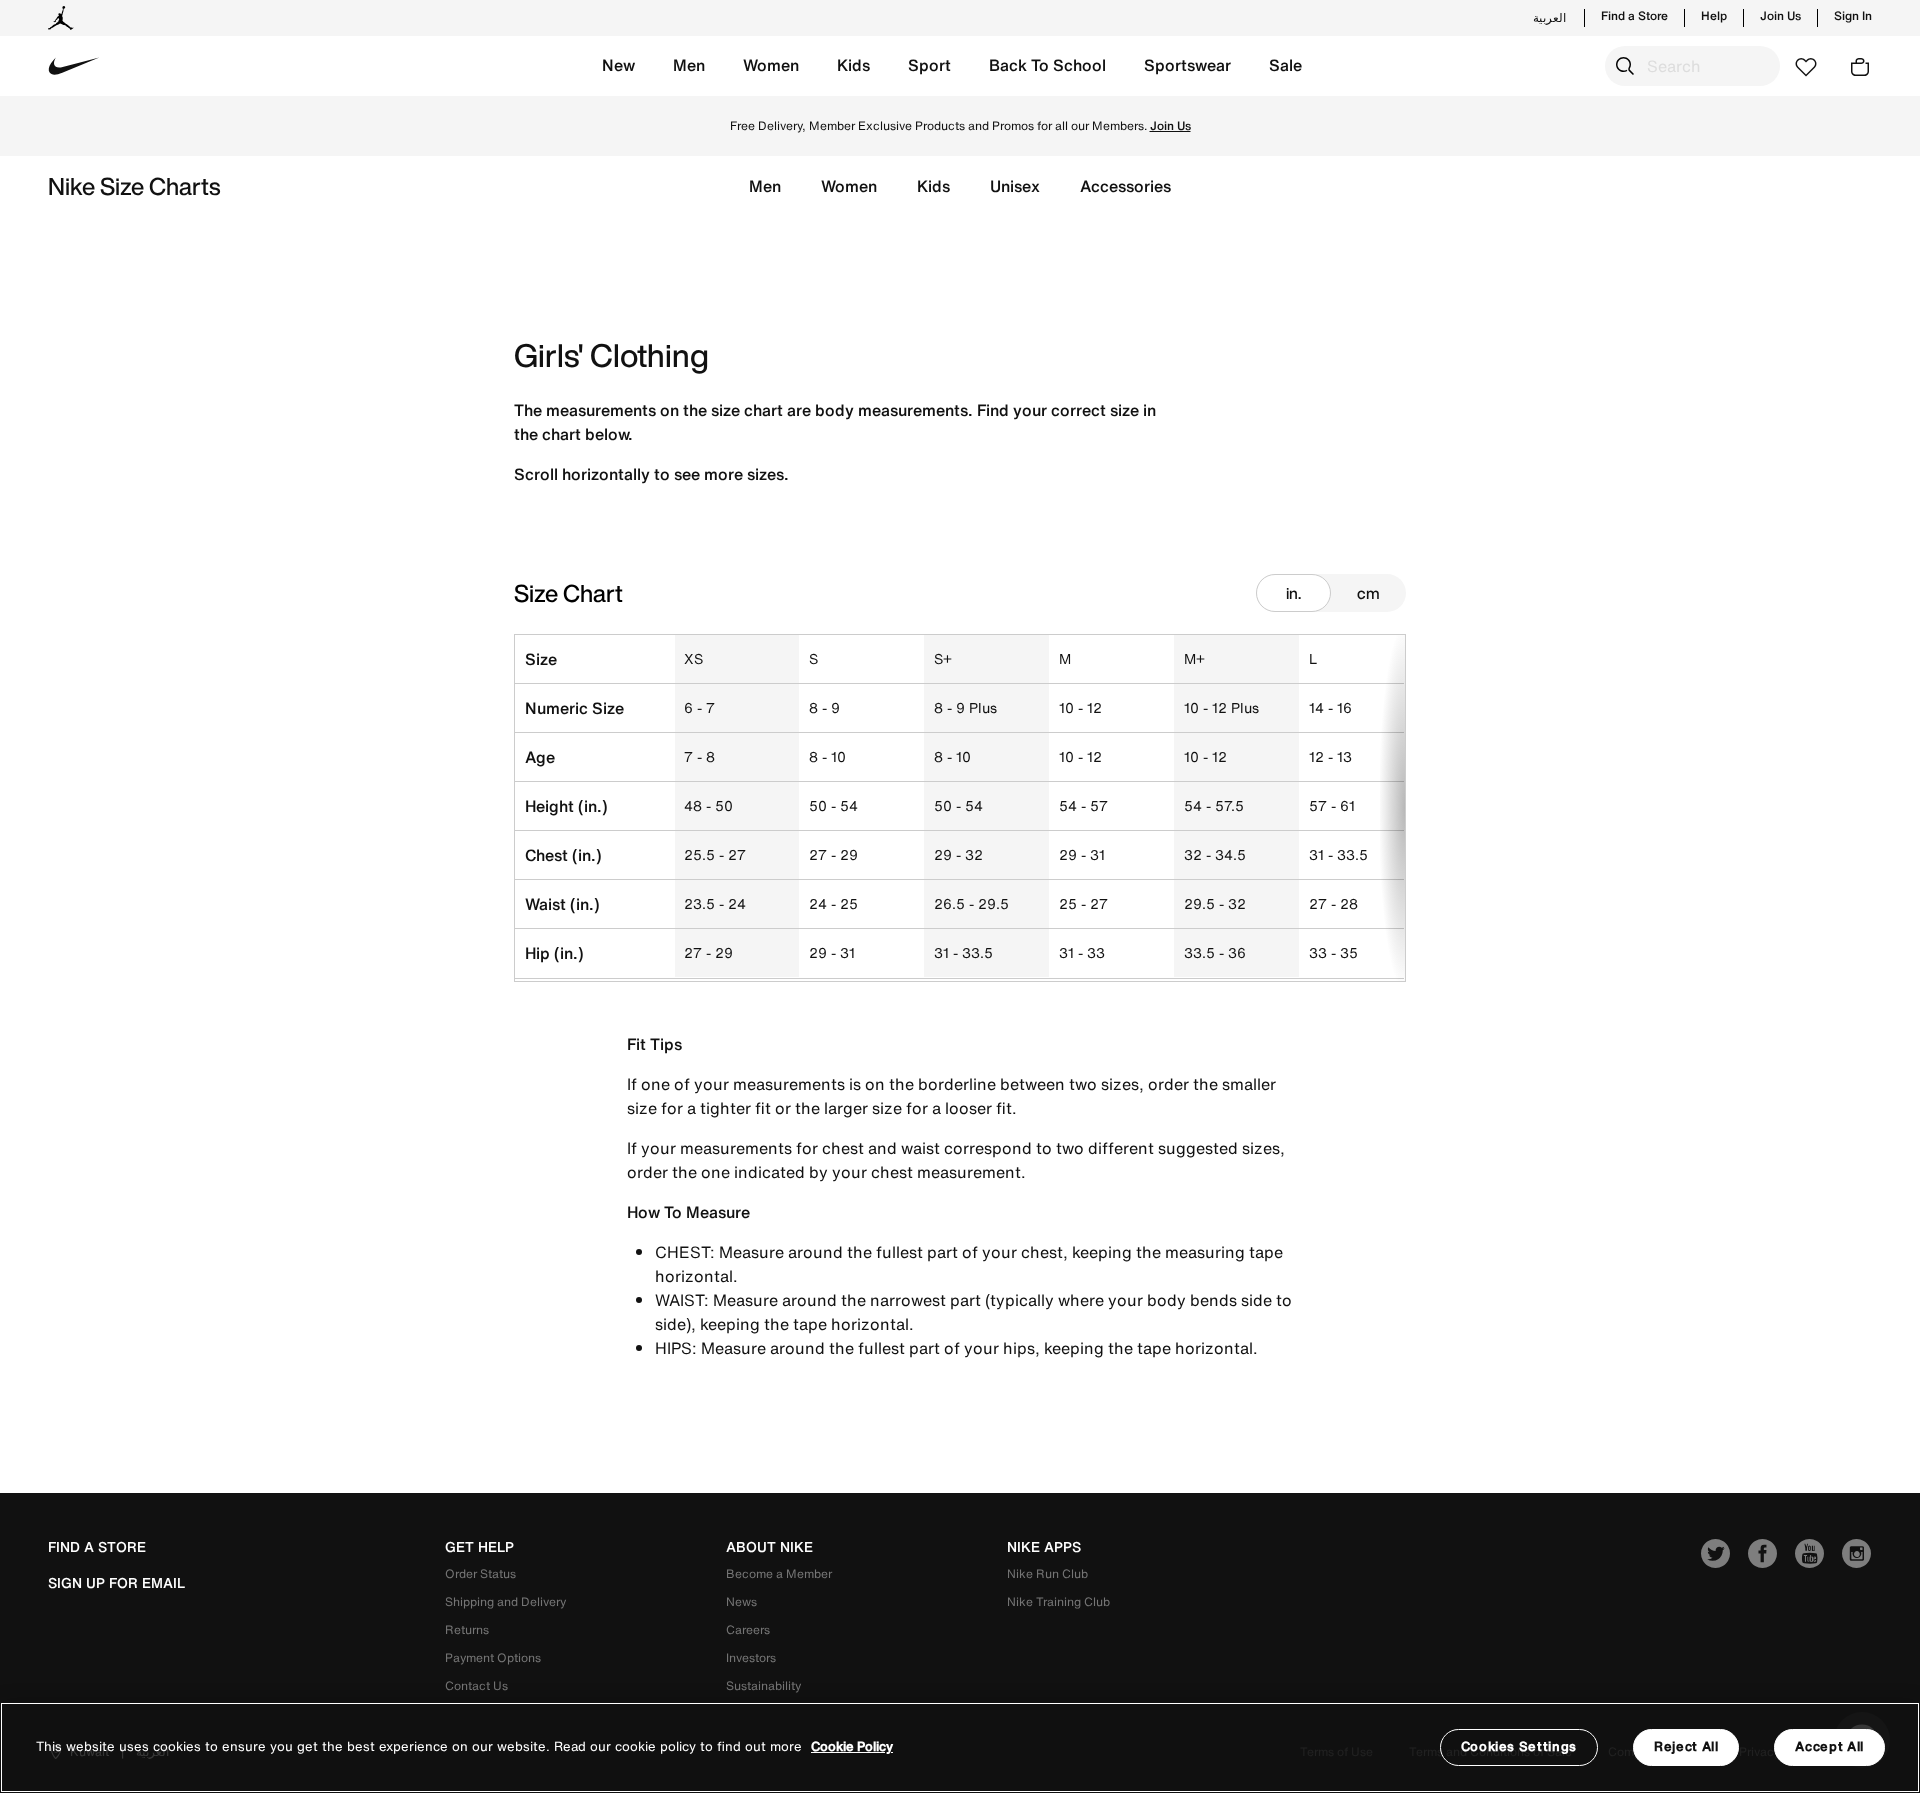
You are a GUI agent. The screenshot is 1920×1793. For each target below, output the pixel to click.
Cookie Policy (852, 1747)
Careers (748, 1629)
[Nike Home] (74, 66)
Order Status (480, 1573)
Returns (467, 1629)
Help (1714, 16)
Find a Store (1634, 16)
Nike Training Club (1058, 1601)
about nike (769, 1547)
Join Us (1780, 16)
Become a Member (779, 1573)
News (741, 1601)
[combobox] (1692, 66)
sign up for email (116, 1583)
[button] (618, 66)
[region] (960, 1747)
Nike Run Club (1047, 1573)
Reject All (1686, 1746)
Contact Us (476, 1685)
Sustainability (763, 1685)
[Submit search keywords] (1625, 66)
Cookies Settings (1519, 1746)
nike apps (1044, 1547)
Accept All (1829, 1746)
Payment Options (493, 1657)
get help (479, 1547)
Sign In (1853, 16)
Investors (751, 1657)
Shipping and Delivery (505, 1601)
